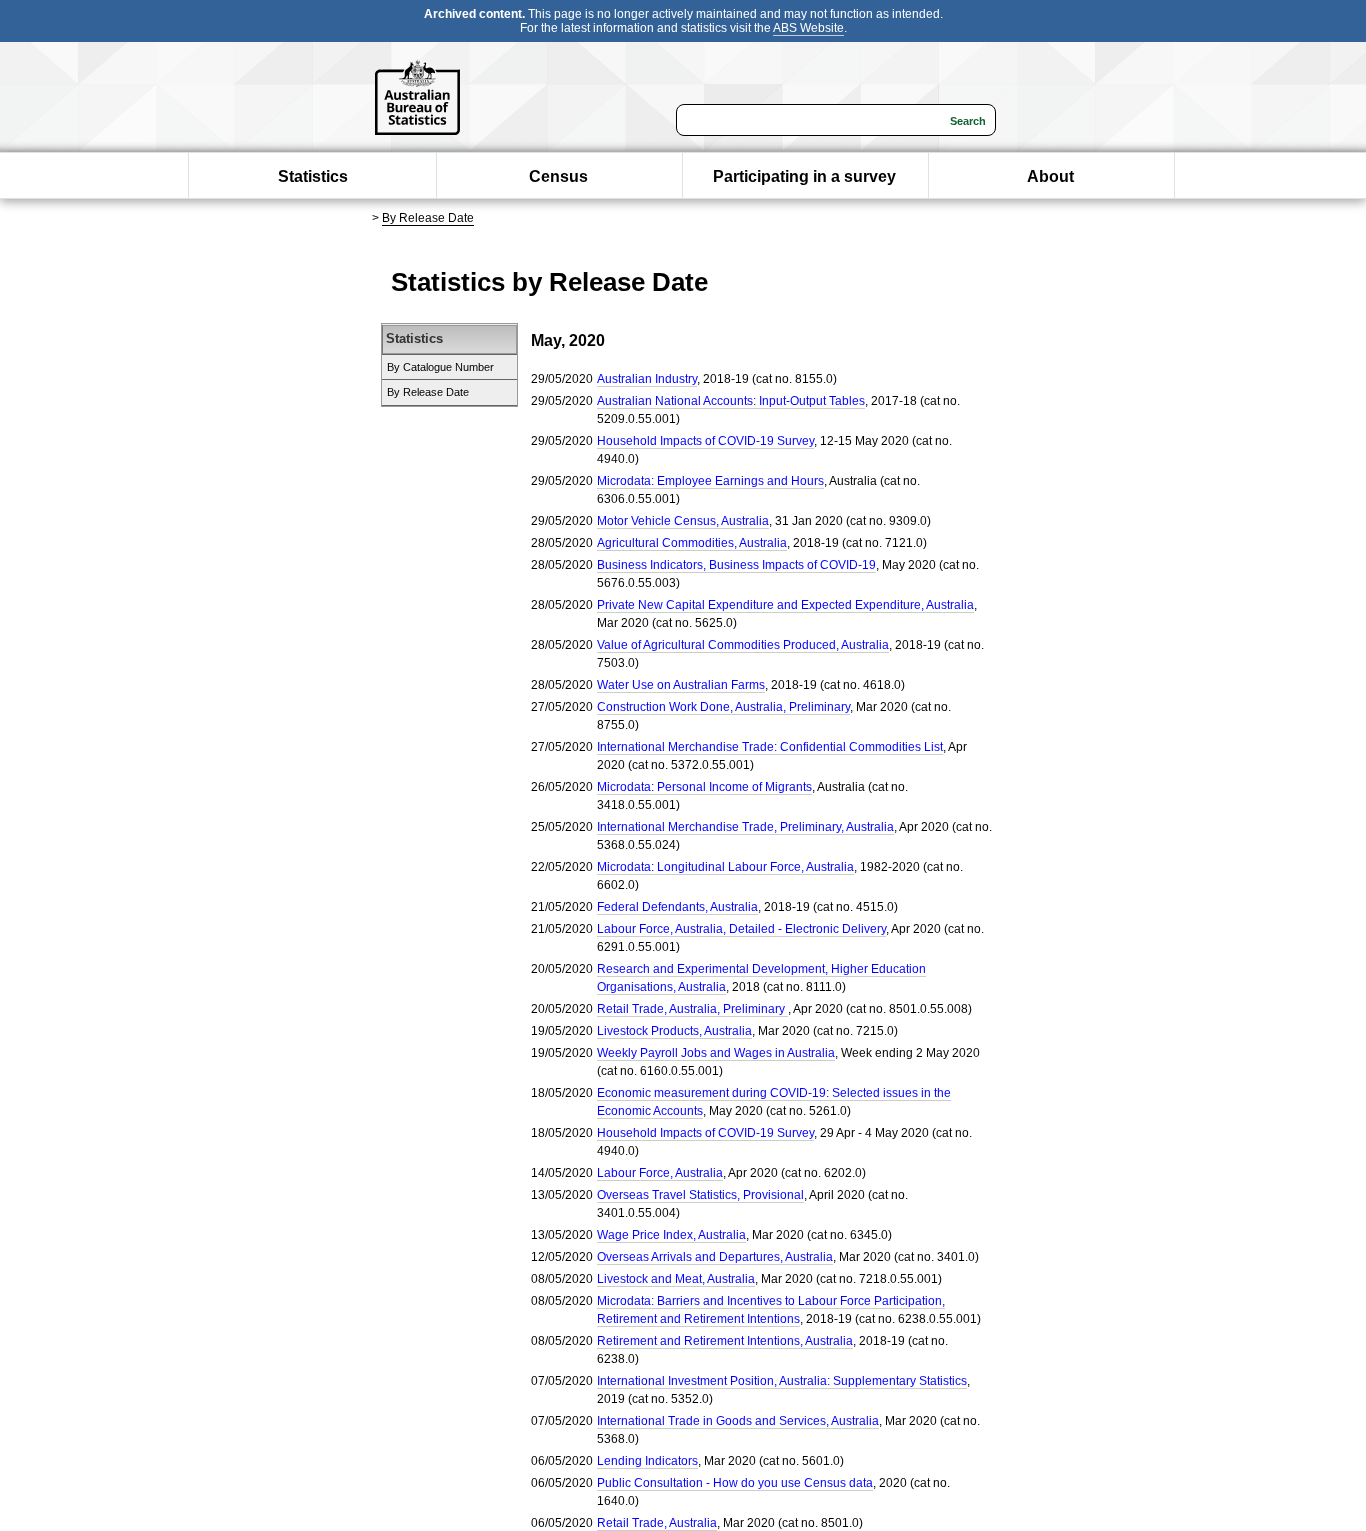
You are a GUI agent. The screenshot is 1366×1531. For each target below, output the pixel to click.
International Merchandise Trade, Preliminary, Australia (745, 827)
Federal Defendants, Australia (677, 907)
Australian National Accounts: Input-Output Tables (731, 401)
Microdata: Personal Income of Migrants (704, 787)
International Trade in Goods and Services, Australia (738, 1421)
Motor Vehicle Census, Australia (683, 521)
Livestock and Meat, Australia (676, 1279)
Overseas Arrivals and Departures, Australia (715, 1257)
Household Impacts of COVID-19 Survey (705, 441)
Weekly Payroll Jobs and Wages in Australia (716, 1053)
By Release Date (428, 218)
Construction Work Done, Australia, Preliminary (723, 707)
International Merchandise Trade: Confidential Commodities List (770, 747)
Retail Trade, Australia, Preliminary (692, 1009)
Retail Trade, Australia (657, 1523)
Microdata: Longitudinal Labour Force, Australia (725, 867)
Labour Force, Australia (660, 1173)
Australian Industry (647, 379)
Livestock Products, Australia (674, 1031)
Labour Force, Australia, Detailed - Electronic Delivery (741, 929)
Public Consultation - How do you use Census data (735, 1483)
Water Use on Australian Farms (681, 685)
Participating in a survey (804, 176)
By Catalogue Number (440, 367)
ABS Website (808, 28)
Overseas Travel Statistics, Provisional (700, 1195)
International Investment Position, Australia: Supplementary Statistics (782, 1381)
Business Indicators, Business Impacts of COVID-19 (736, 565)
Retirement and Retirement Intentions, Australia (725, 1341)
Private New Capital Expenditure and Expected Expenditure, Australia (785, 605)
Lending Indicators (647, 1461)
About (1050, 176)
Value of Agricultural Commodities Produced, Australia (743, 645)
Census (558, 176)
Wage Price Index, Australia (671, 1235)
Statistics (313, 176)
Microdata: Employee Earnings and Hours (710, 481)
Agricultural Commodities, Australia (692, 543)
